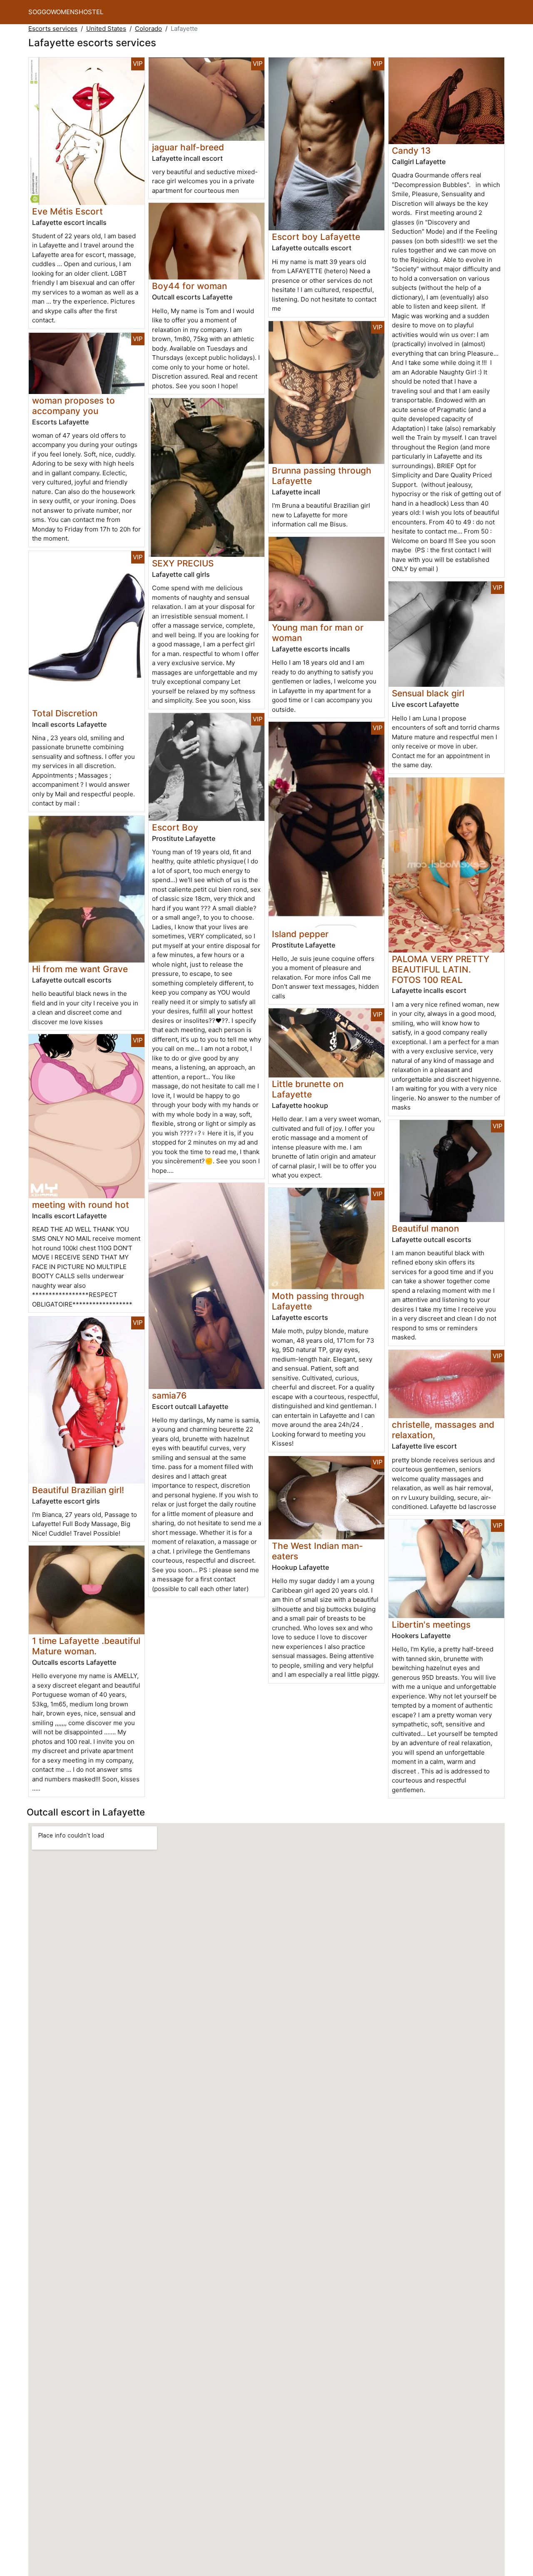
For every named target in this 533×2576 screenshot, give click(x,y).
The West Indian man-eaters (318, 1551)
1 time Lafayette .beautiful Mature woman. (86, 1646)
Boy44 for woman (189, 286)
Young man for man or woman (318, 633)
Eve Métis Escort (67, 211)
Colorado (148, 29)
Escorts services (53, 29)
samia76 (169, 1395)
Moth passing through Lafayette (318, 1301)
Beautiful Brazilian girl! (78, 1490)
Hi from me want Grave (80, 969)
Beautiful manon (425, 1228)
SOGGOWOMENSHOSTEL (66, 12)
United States (106, 29)
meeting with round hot (81, 1205)
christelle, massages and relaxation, (443, 1430)
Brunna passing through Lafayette (322, 476)
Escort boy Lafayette (316, 237)
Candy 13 (411, 151)
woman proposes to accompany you (73, 406)
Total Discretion (65, 713)
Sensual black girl (428, 693)
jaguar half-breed (188, 147)
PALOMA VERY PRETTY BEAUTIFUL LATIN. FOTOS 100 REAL (441, 969)
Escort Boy (175, 827)
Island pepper (300, 934)
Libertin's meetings (431, 1625)
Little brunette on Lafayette (308, 1089)
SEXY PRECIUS (183, 563)
